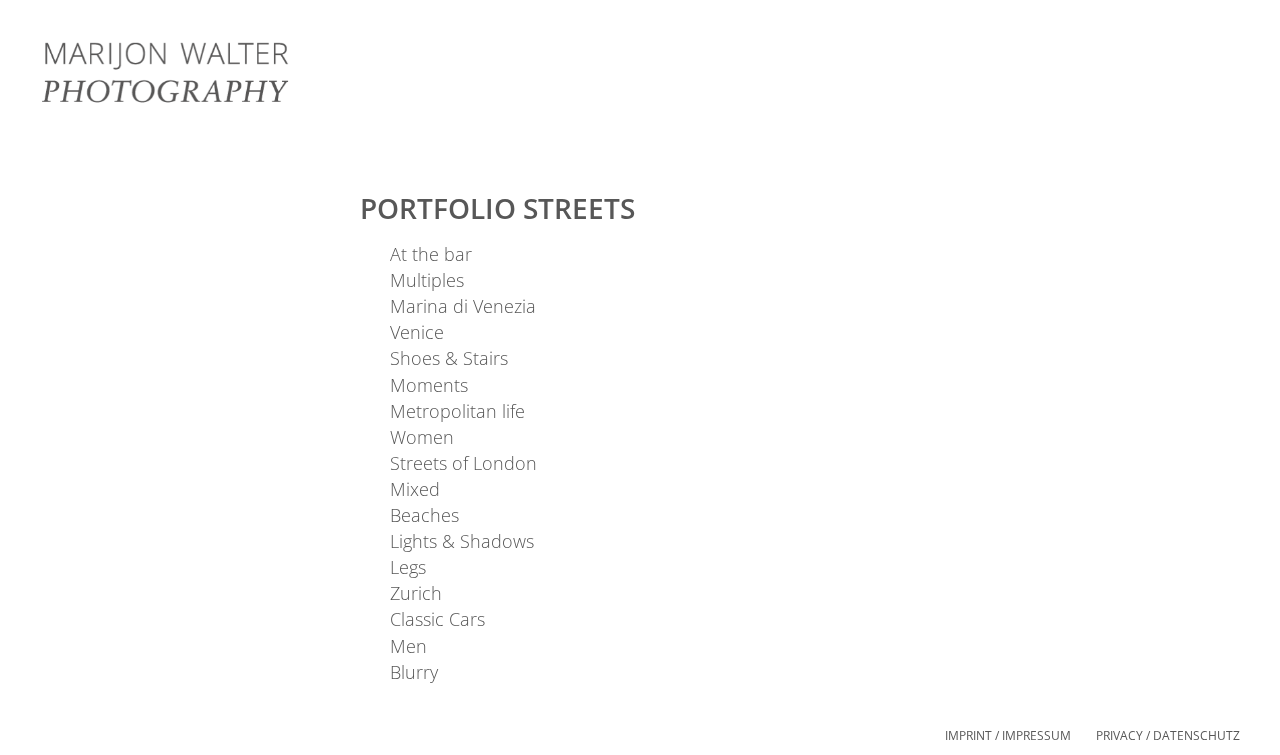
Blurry (414, 672)
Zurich (416, 593)
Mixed (415, 489)
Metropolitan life (457, 411)
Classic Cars (437, 619)
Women (422, 437)
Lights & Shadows (462, 541)
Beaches (424, 515)
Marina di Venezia (463, 306)
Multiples (427, 280)
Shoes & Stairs (449, 358)
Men (408, 646)
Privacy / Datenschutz (1168, 735)
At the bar (431, 254)
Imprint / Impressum (1008, 735)
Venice (417, 332)
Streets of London (463, 463)
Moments (429, 385)
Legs (408, 567)
